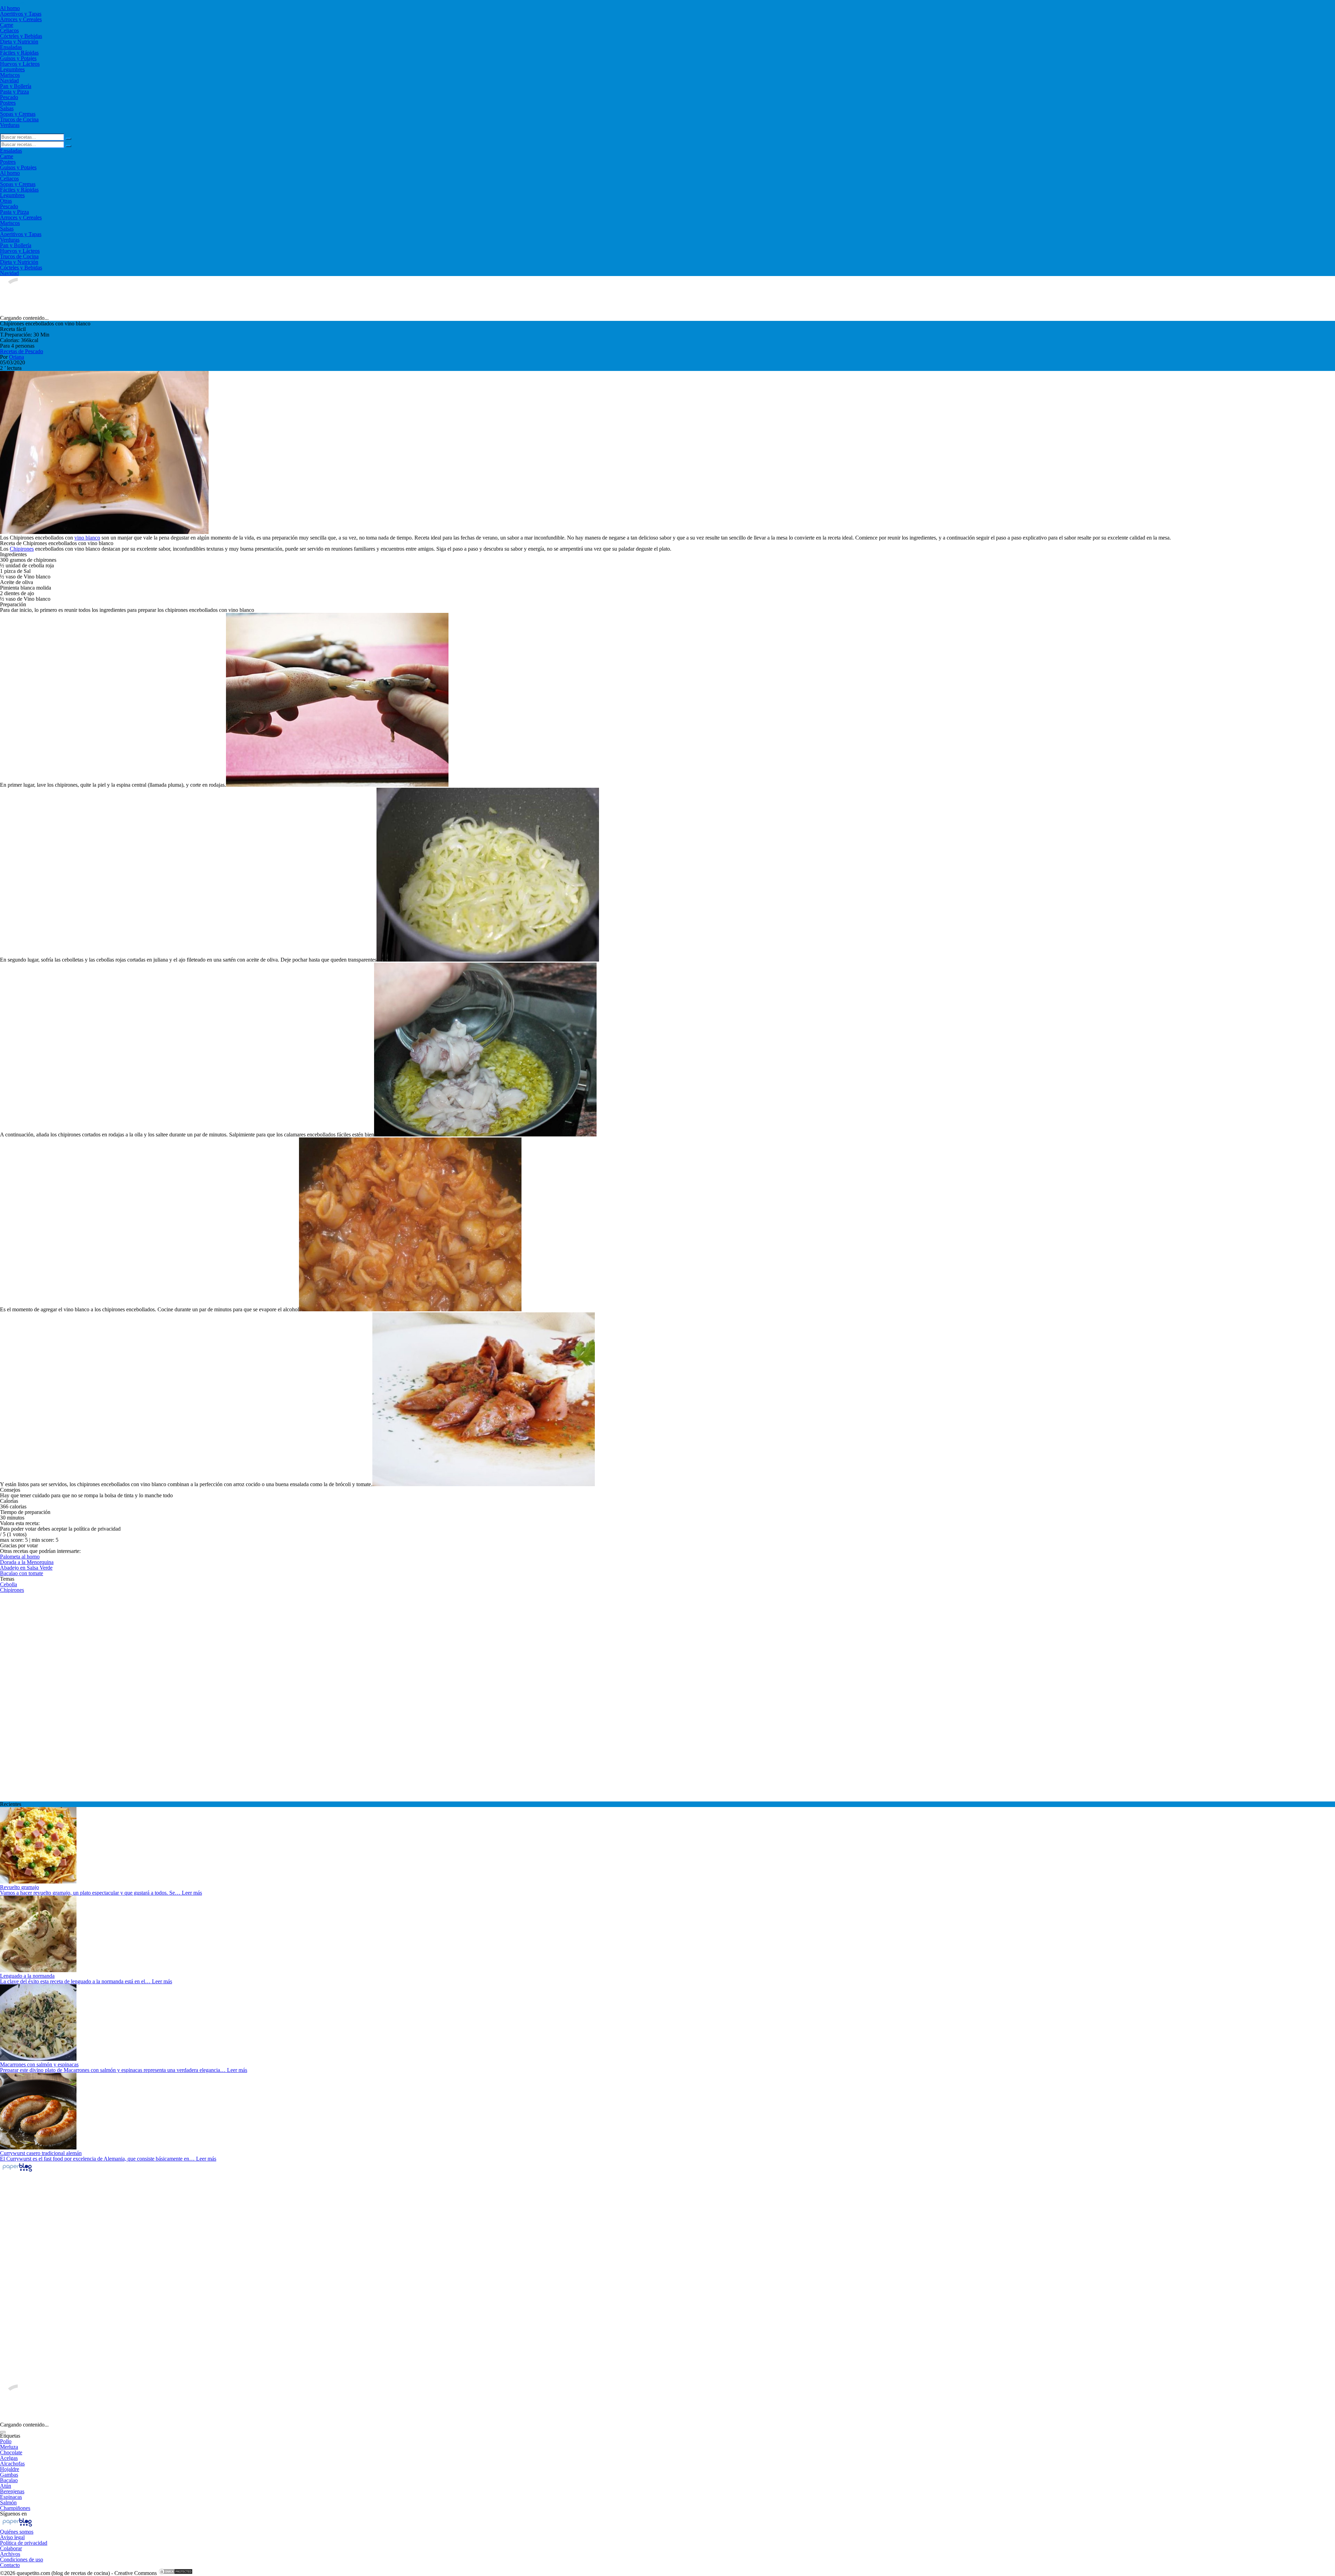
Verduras (10, 125)
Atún (6, 2486)
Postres (8, 103)
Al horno (10, 8)
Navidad (9, 80)
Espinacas (11, 2497)
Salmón (8, 2502)
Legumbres (12, 69)
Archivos (10, 2554)
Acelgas (9, 2458)
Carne (7, 25)
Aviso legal (12, 2537)
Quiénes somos (17, 2532)
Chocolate (11, 2452)
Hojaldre (10, 2469)
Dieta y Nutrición (19, 42)
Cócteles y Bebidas (21, 36)
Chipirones (22, 549)
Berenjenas (12, 2491)
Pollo (6, 2441)
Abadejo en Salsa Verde (26, 1568)
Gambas (9, 2475)
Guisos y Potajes (18, 58)
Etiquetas (10, 2436)
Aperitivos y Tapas (21, 14)
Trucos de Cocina (19, 119)
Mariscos (10, 75)
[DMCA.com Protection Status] (176, 2573)
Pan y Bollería (16, 86)
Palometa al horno (20, 1557)
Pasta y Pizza (14, 92)
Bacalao (9, 2480)
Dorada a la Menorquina (27, 1562)
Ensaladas (11, 47)
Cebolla (9, 1584)
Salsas (7, 108)
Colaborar (11, 2548)
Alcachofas (12, 2464)
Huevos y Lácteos (20, 64)
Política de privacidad (24, 2543)
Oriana (17, 357)
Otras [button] (6, 201)
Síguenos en (13, 2514)
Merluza (9, 2447)
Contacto (10, 2565)
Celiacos (9, 30)
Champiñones (15, 2508)
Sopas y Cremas (18, 114)
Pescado (9, 97)
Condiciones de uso (22, 2559)
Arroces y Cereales (21, 19)
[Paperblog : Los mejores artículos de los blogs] (17, 2171)
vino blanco (87, 538)
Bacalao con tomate (22, 1573)
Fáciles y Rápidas (19, 53)
